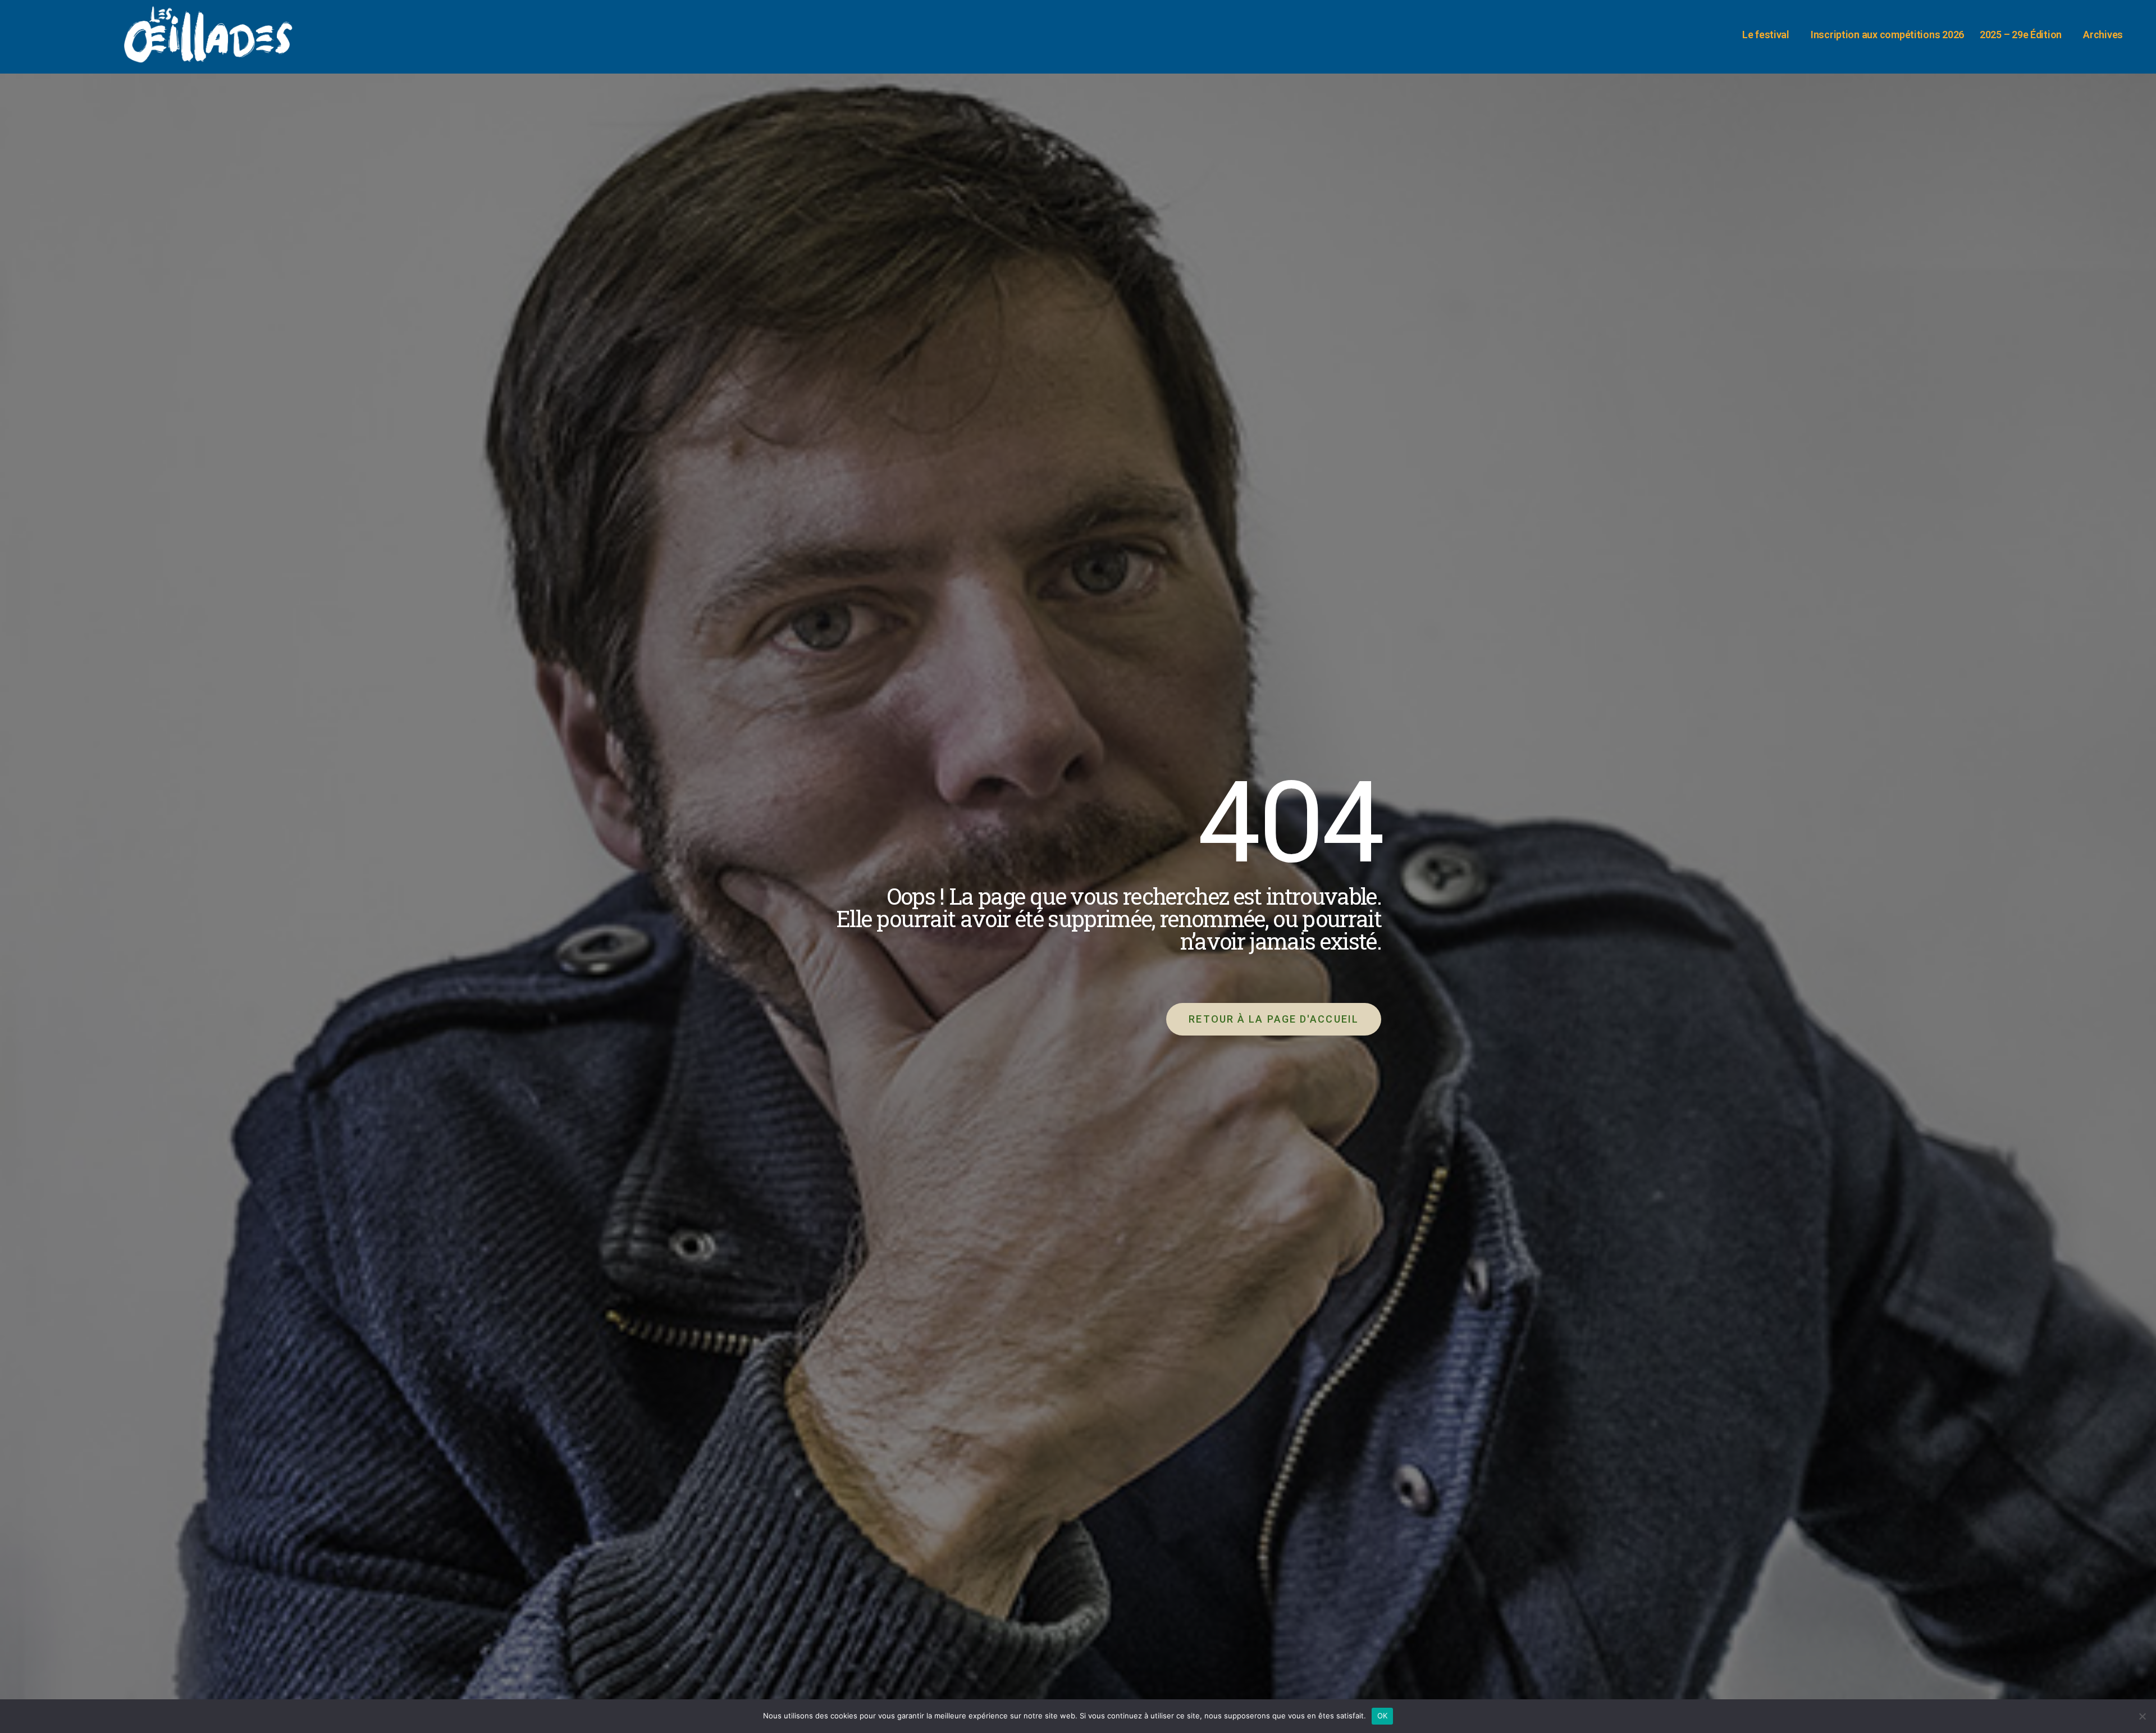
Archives (2103, 35)
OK (1383, 1716)
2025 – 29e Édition (2021, 35)
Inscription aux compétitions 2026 (1887, 35)
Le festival (1766, 35)
